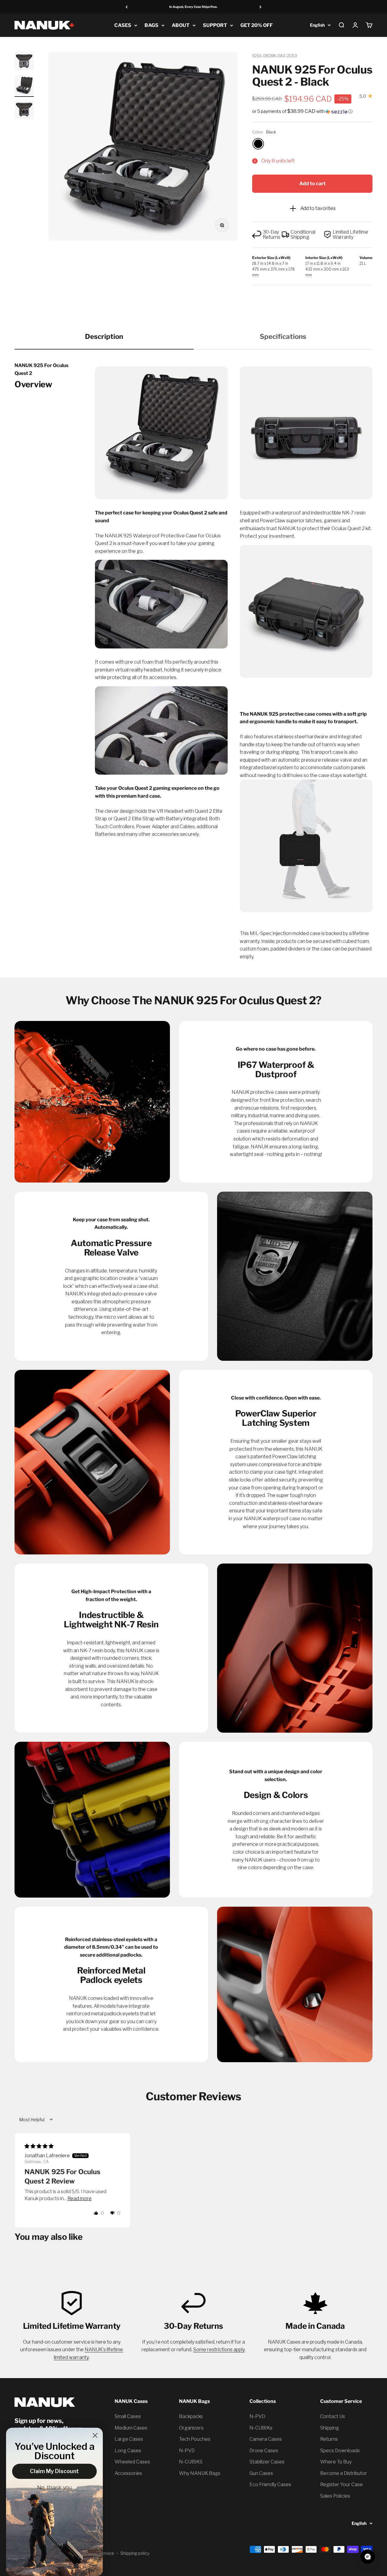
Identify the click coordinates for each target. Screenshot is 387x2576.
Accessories (128, 2473)
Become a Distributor (344, 2473)
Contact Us (333, 2416)
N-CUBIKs (261, 2428)
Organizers (191, 2428)
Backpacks (191, 2416)
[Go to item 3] (24, 110)
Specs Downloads (340, 2451)
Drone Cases (264, 2451)
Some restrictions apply (219, 2350)
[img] (39, 2146)
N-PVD (187, 2451)
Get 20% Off (257, 25)
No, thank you (55, 2488)
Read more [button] (80, 2199)
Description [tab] (104, 336)
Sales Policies (335, 2496)
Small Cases (128, 2416)
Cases (123, 25)
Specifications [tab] (283, 336)
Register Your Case (341, 2484)
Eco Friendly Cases (270, 2484)
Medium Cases (131, 2428)
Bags (151, 25)
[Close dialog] (95, 2435)
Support (215, 25)
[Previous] (127, 7)
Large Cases (129, 2439)
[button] (312, 111)
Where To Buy (336, 2462)
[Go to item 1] (24, 62)
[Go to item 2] (24, 86)
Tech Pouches (195, 2439)
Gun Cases (261, 2473)
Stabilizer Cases (267, 2462)
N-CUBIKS (191, 2462)
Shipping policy (135, 2553)
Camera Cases (266, 2439)
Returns (329, 2439)
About (181, 25)
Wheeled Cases (132, 2462)
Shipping (330, 2428)
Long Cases (128, 2451)
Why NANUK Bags (200, 2473)
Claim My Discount (54, 2471)
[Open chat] (368, 2557)
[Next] (260, 7)
